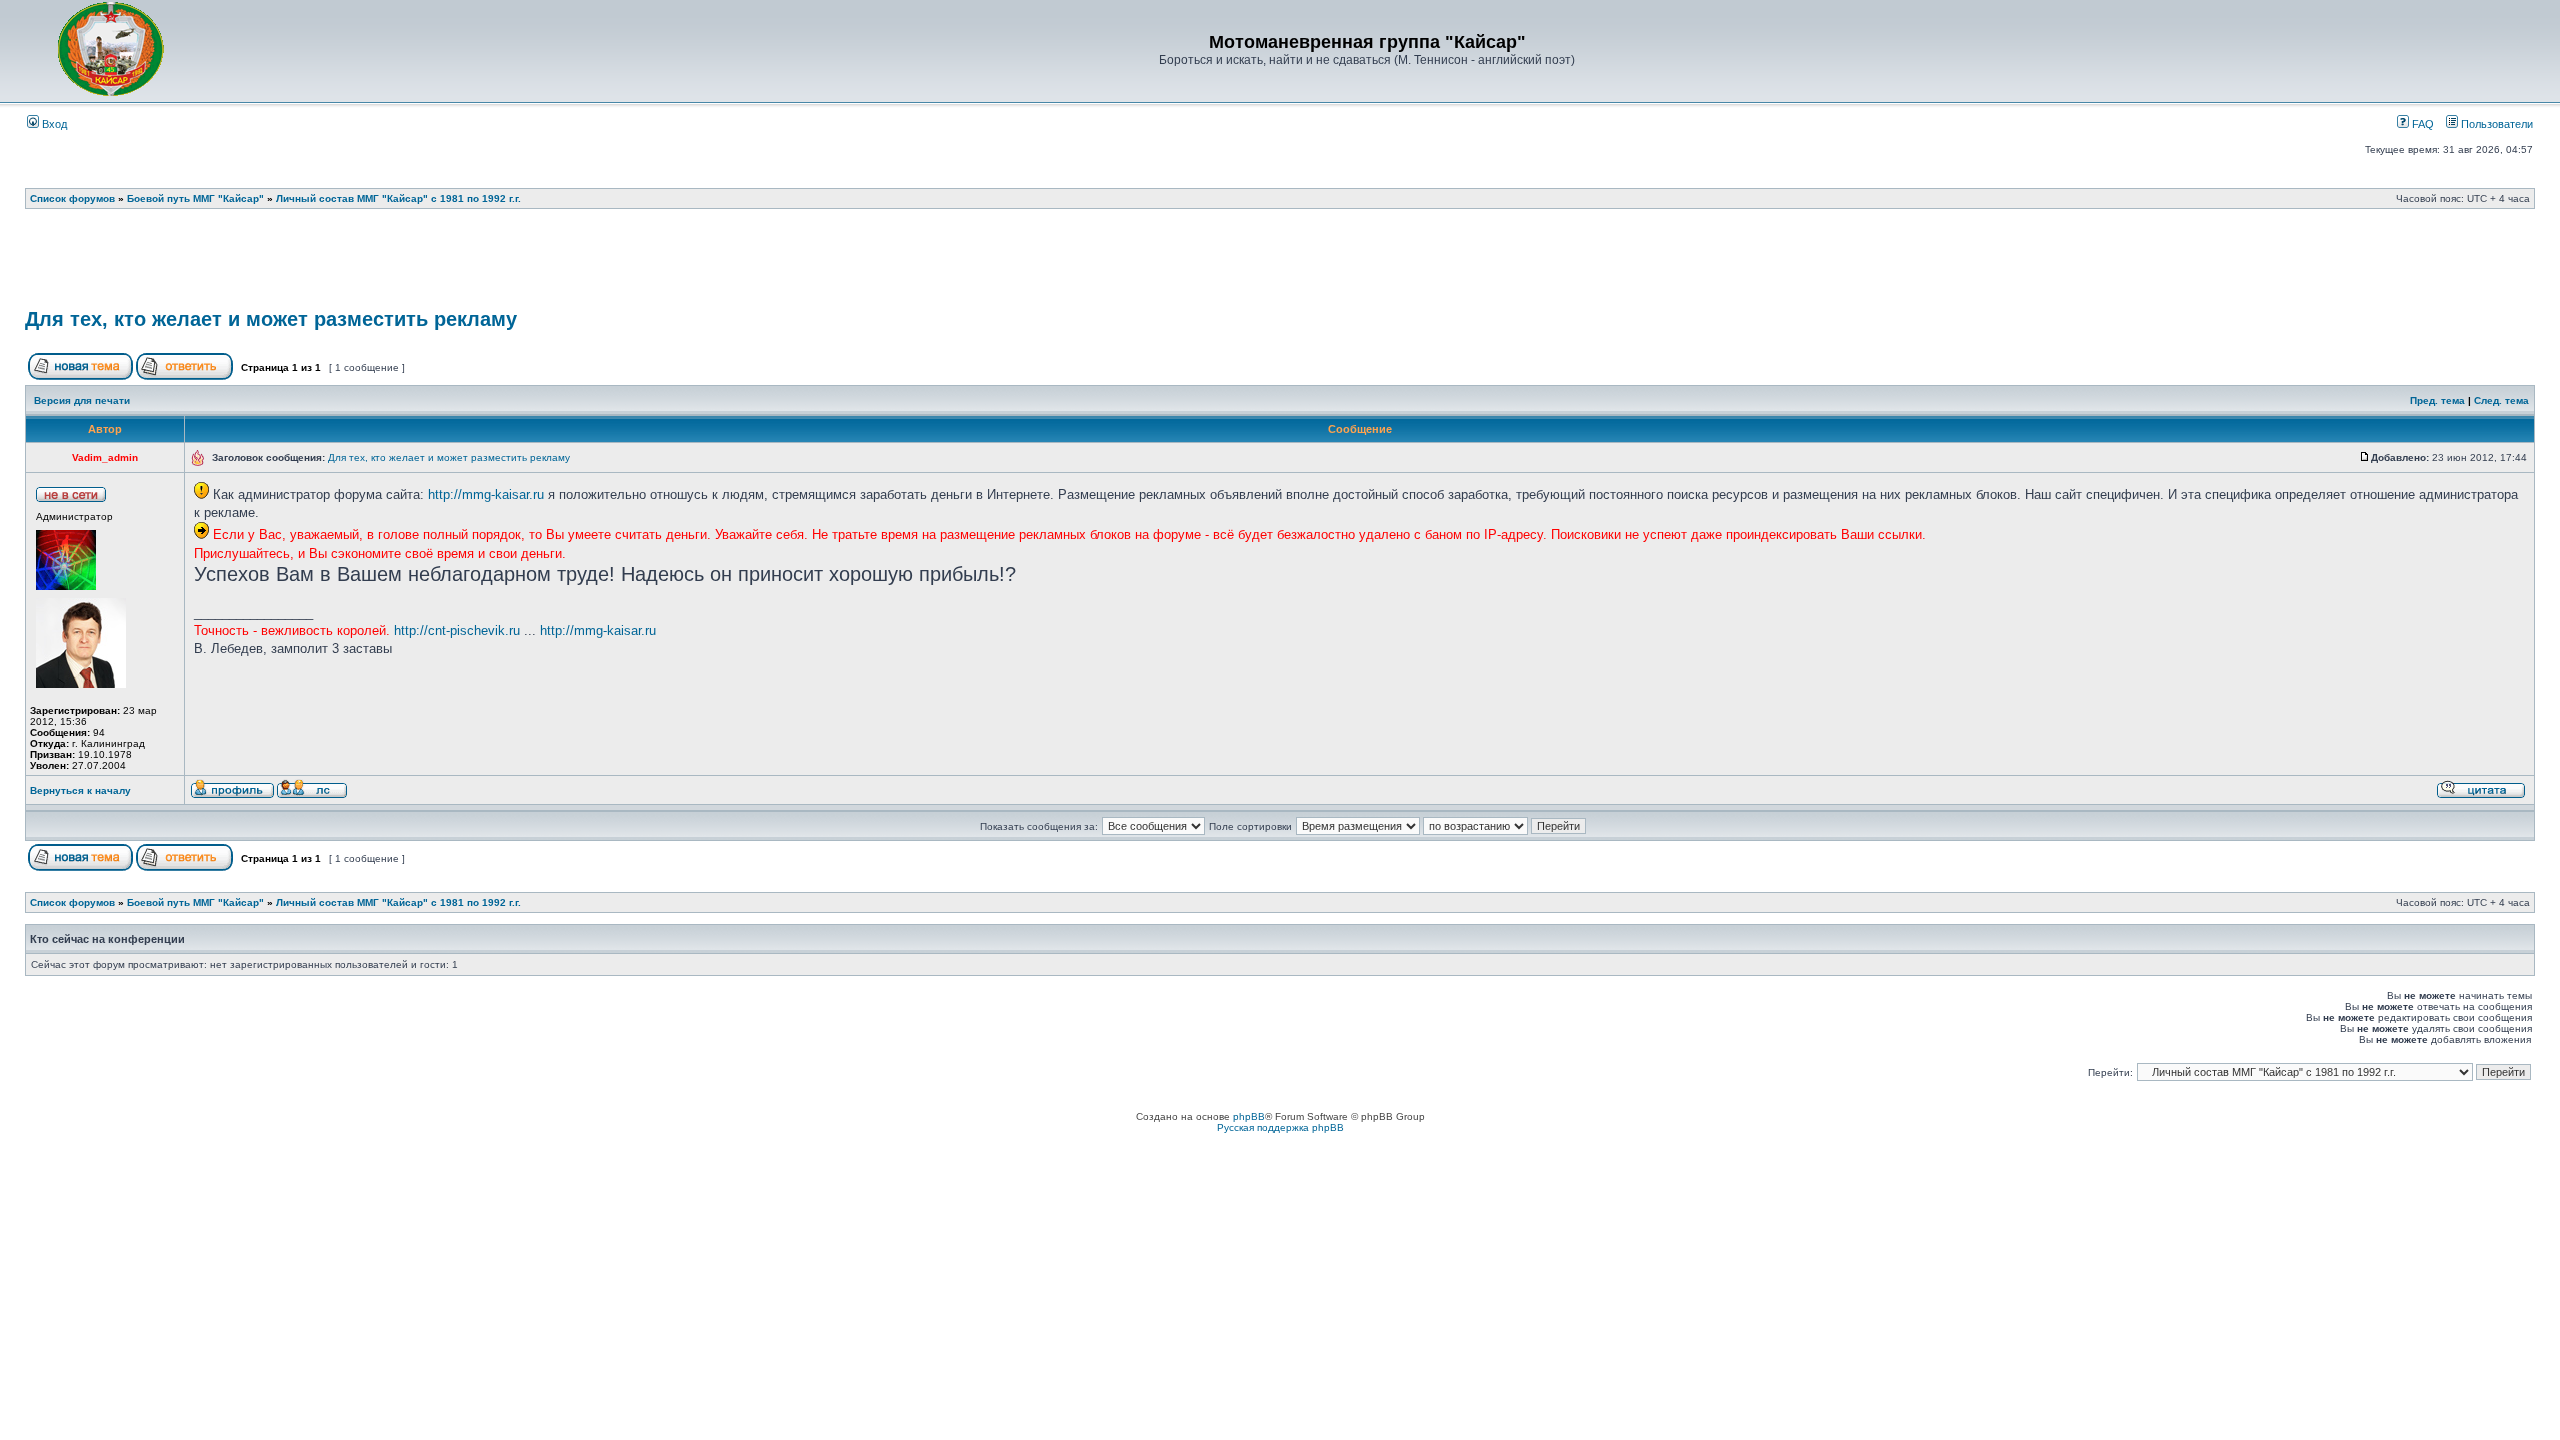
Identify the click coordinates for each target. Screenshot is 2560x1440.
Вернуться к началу (80, 790)
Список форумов (72, 198)
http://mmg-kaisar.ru (486, 494)
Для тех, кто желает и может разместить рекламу (271, 319)
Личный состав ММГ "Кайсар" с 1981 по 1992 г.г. (398, 198)
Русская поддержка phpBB (1280, 1127)
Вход (53, 124)
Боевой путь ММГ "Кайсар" (195, 198)
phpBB (1249, 1116)
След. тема (2501, 400)
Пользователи (2495, 124)
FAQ (2421, 124)
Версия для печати (82, 400)
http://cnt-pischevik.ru (457, 630)
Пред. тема (2437, 400)
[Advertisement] (1280, 265)
